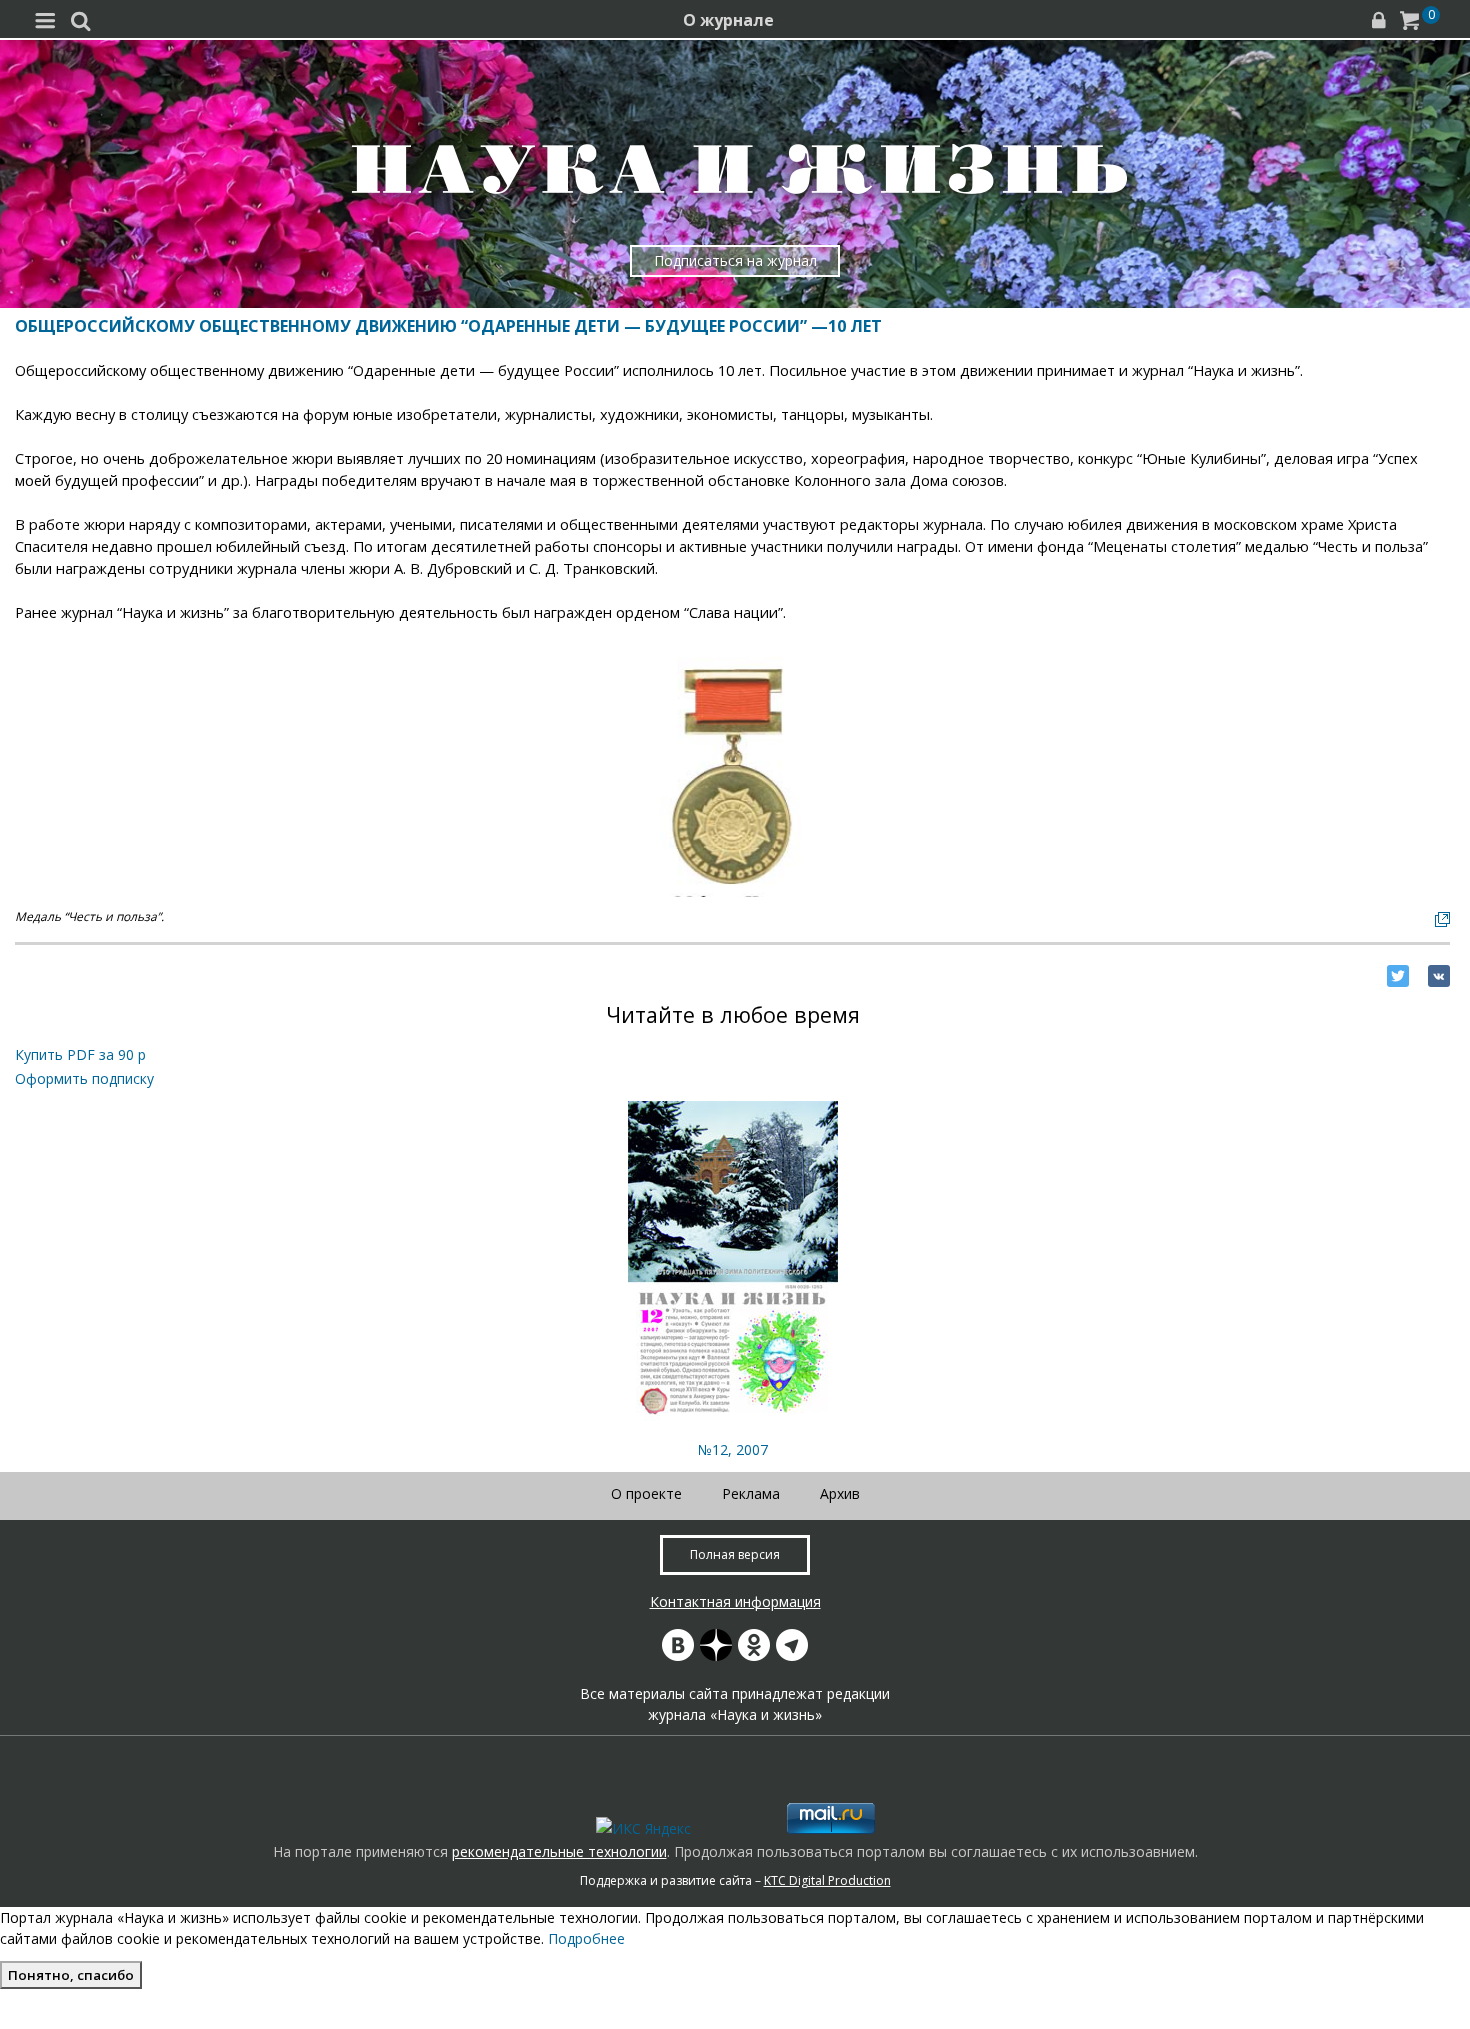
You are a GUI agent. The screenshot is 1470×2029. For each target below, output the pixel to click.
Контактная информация (735, 1601)
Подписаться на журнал (735, 260)
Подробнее (586, 1938)
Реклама (751, 1493)
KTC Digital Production (827, 1880)
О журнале (728, 20)
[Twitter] (1398, 976)
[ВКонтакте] (1439, 976)
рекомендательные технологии (559, 1851)
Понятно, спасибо (71, 1975)
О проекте (646, 1493)
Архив (840, 1493)
